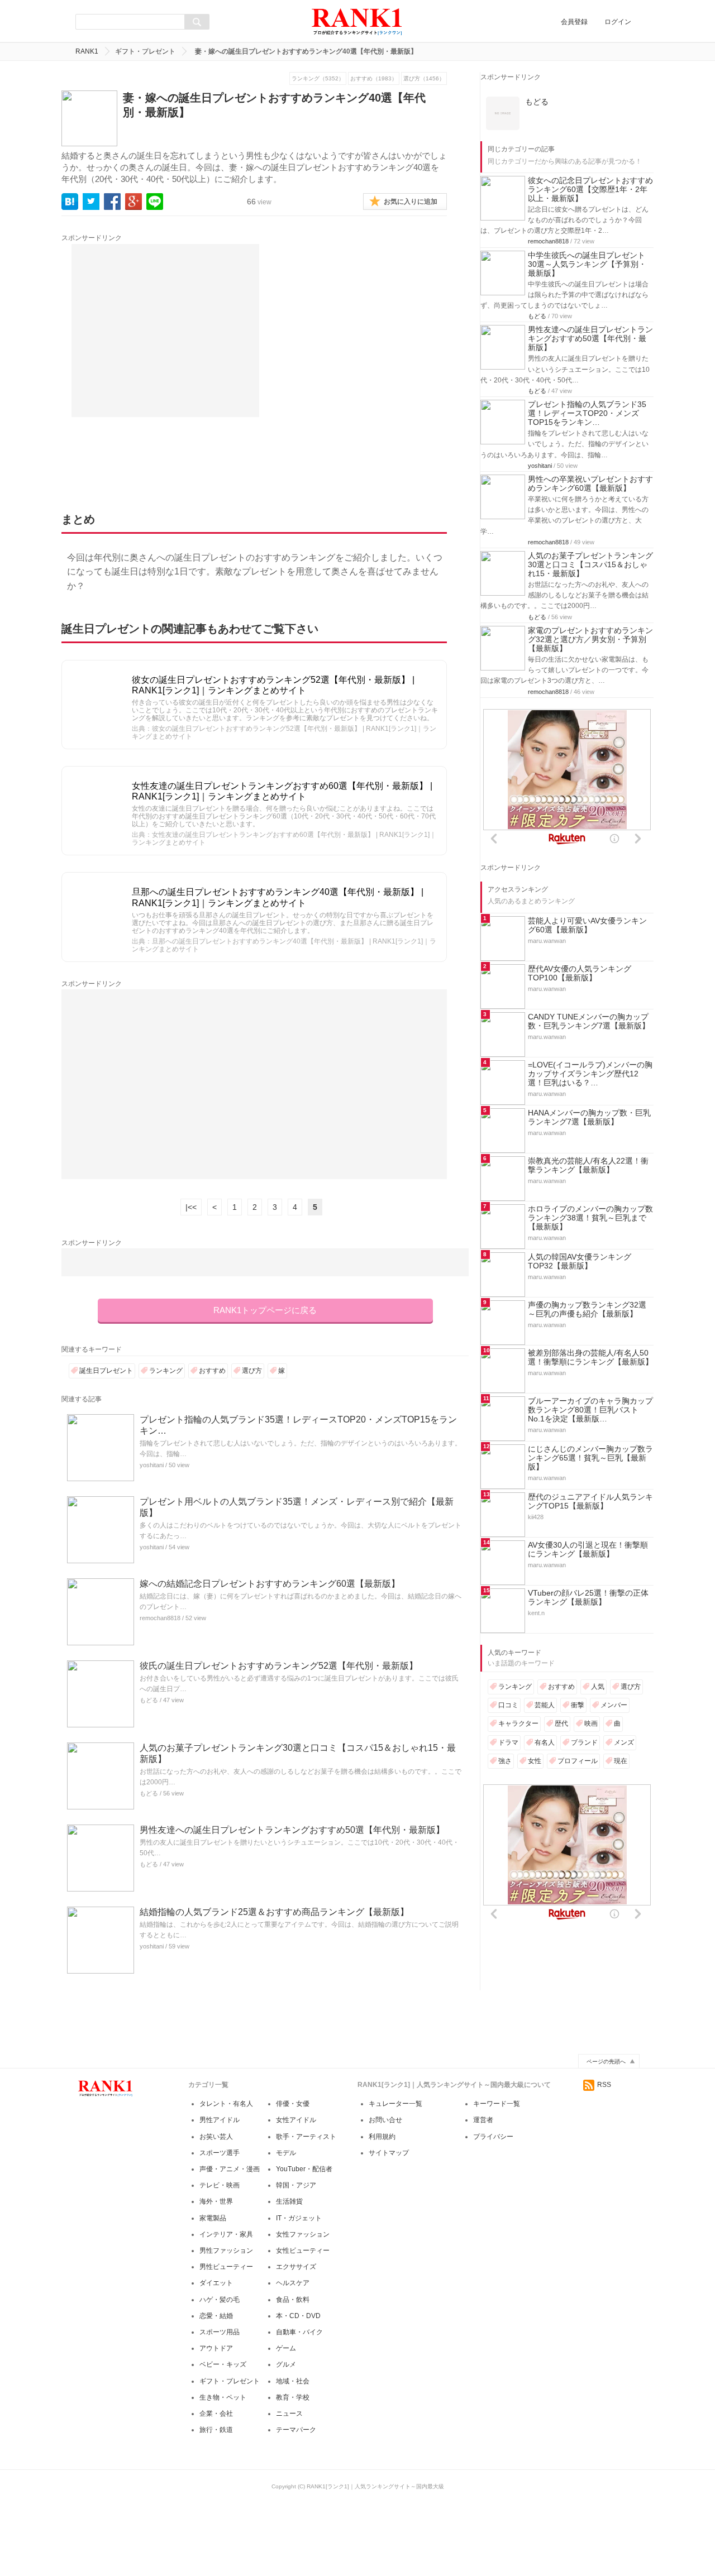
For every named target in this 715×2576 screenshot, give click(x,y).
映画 (591, 1723)
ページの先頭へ (606, 2062)
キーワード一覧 (497, 2104)
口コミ (508, 1705)
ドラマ (508, 1742)
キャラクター (518, 1723)
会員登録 (574, 22)
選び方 (252, 1371)
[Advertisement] (165, 331)
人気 (598, 1687)
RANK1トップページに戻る (265, 1310)
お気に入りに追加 (411, 202)
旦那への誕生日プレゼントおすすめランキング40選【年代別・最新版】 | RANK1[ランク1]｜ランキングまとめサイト (278, 897)
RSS (604, 2085)
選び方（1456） (424, 78)
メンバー (614, 1705)
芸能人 (545, 1705)
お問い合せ (385, 2120)
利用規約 (382, 2137)
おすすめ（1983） (374, 78)
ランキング (166, 1371)
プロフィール (578, 1761)
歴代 (561, 1723)
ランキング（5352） (318, 78)
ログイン (618, 22)
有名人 (545, 1742)
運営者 (483, 2120)
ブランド (584, 1742)
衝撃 (578, 1705)
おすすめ (212, 1371)
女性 (535, 1761)
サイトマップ (389, 2153)
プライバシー (493, 2137)
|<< (191, 1207)
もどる (149, 1700)
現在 (621, 1761)
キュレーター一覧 (395, 2104)
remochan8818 (160, 1618)
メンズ (624, 1742)
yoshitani (152, 1465)
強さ (505, 1761)
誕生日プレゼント (106, 1371)
